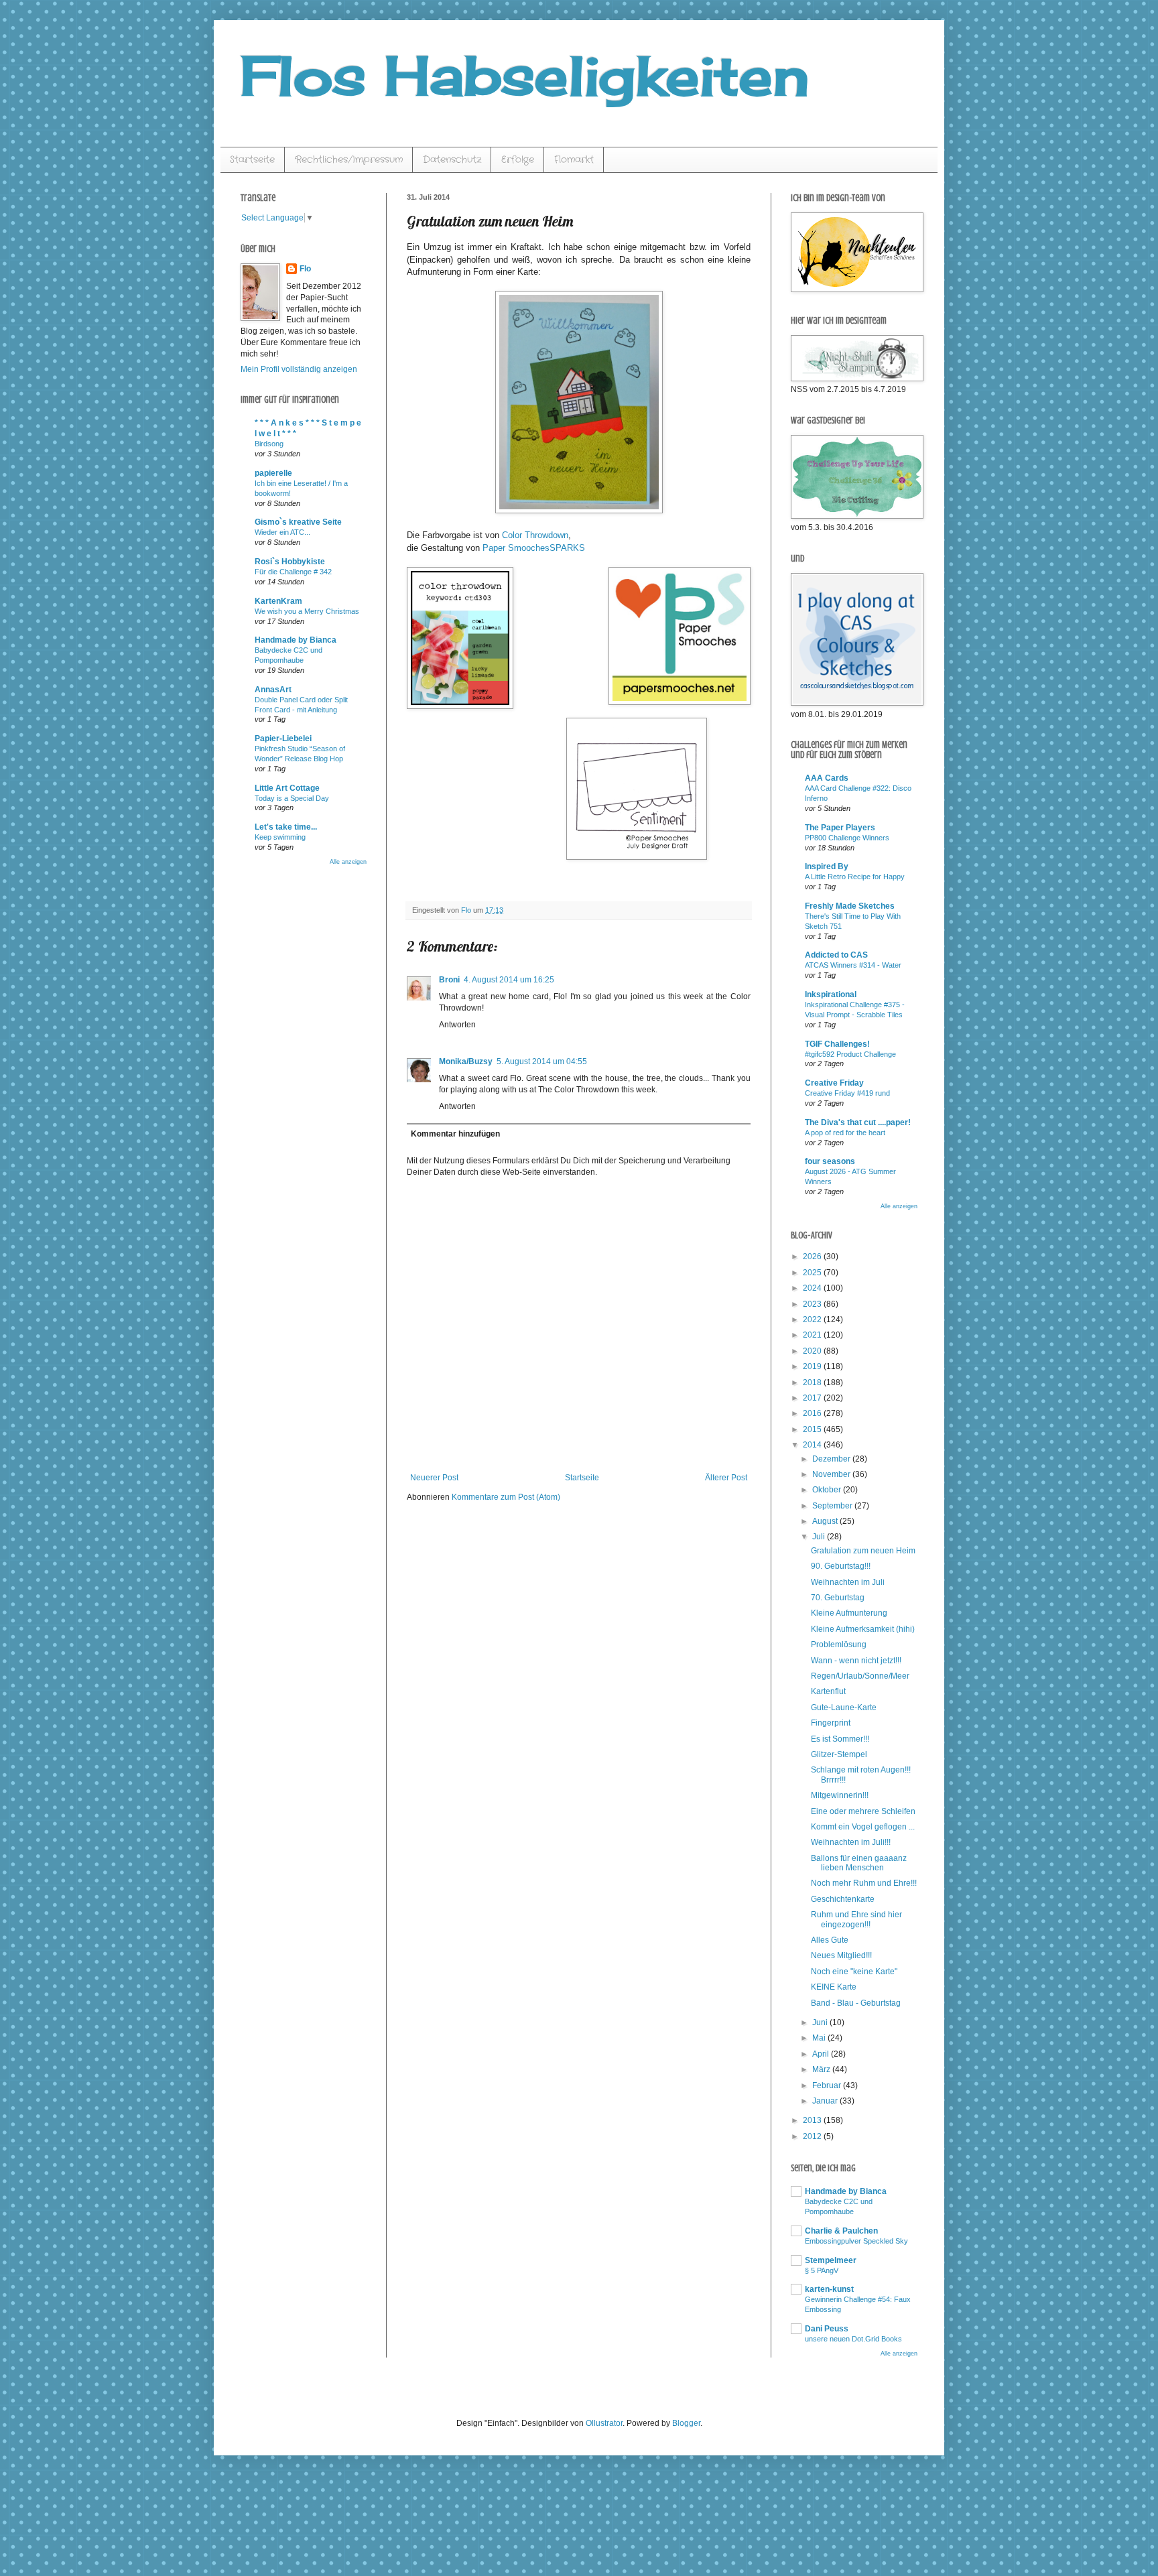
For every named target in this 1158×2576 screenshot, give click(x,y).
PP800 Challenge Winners (847, 838)
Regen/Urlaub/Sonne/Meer (860, 1676)
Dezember (832, 1459)
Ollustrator (604, 2423)
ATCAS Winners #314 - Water (853, 965)
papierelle (273, 473)
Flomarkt (574, 159)
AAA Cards (827, 778)
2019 (813, 1366)
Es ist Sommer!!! (840, 1739)
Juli (820, 1537)
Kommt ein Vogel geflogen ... (863, 1827)
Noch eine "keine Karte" (854, 1972)
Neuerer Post (434, 1478)
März (822, 2069)
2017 (813, 1398)
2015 (813, 1429)
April (822, 2054)
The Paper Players (840, 828)
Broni (449, 980)
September (833, 1506)
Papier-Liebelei (283, 738)
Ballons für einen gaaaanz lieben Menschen (859, 1863)
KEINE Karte (834, 1987)
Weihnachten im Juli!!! (851, 1842)
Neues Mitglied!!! (841, 1955)
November (832, 1474)
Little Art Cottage (287, 788)
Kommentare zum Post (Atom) (506, 1497)
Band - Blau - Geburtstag (856, 2003)
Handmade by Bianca (296, 640)
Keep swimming (280, 837)
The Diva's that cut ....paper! (858, 1122)
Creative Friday (834, 1083)
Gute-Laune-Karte (844, 1708)
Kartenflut (828, 1691)
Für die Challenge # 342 (293, 572)
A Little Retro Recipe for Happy (855, 877)
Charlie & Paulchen (841, 2231)
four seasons (830, 1161)
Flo (305, 269)
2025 (813, 1273)
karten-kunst (829, 2289)
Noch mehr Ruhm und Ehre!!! (864, 1883)
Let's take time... (286, 827)
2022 (813, 1319)
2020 (813, 1351)
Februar (828, 2085)
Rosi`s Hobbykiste (290, 562)
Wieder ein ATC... (282, 532)
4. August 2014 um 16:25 (509, 980)
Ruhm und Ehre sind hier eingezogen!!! (856, 1919)
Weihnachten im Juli (848, 1582)
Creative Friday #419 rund (847, 1093)
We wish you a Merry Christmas (307, 611)
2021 (813, 1335)
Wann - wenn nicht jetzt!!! (856, 1661)
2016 (813, 1413)
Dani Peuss (827, 2329)
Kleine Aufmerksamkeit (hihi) (863, 1629)
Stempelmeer (831, 2260)
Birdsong (269, 444)
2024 (813, 1288)
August (826, 1521)
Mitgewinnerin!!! (840, 1795)
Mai (820, 2038)
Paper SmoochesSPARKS (534, 548)
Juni (821, 2022)
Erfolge (518, 159)
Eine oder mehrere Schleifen (863, 1811)
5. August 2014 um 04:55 (542, 1061)
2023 (813, 1304)
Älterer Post (726, 1478)
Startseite (252, 159)
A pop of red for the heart (845, 1133)
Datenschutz (452, 159)
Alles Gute (830, 1940)
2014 (813, 1445)
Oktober (828, 1490)
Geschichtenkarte (843, 1899)
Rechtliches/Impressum (349, 159)
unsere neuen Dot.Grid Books (853, 2339)
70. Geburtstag (838, 1598)
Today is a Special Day (292, 798)
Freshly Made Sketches (850, 906)
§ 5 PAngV (822, 2270)
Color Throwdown (535, 535)
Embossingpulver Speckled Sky (856, 2241)
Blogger (686, 2423)
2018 (813, 1382)
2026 (813, 1257)
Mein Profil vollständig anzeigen (299, 369)
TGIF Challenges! (837, 1044)
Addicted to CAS (836, 955)
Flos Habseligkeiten (525, 75)
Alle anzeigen (348, 862)
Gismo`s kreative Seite (298, 522)
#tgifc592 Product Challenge (850, 1054)
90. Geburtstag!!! (841, 1566)
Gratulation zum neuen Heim (863, 1551)
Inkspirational (831, 994)
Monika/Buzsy (466, 1061)
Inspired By (827, 866)
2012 (813, 2136)
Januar (826, 2101)
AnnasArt (273, 690)
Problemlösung (839, 1645)
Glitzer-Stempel (839, 1754)
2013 (813, 2120)
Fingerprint (831, 1723)
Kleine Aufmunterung (849, 1613)
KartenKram (278, 601)
